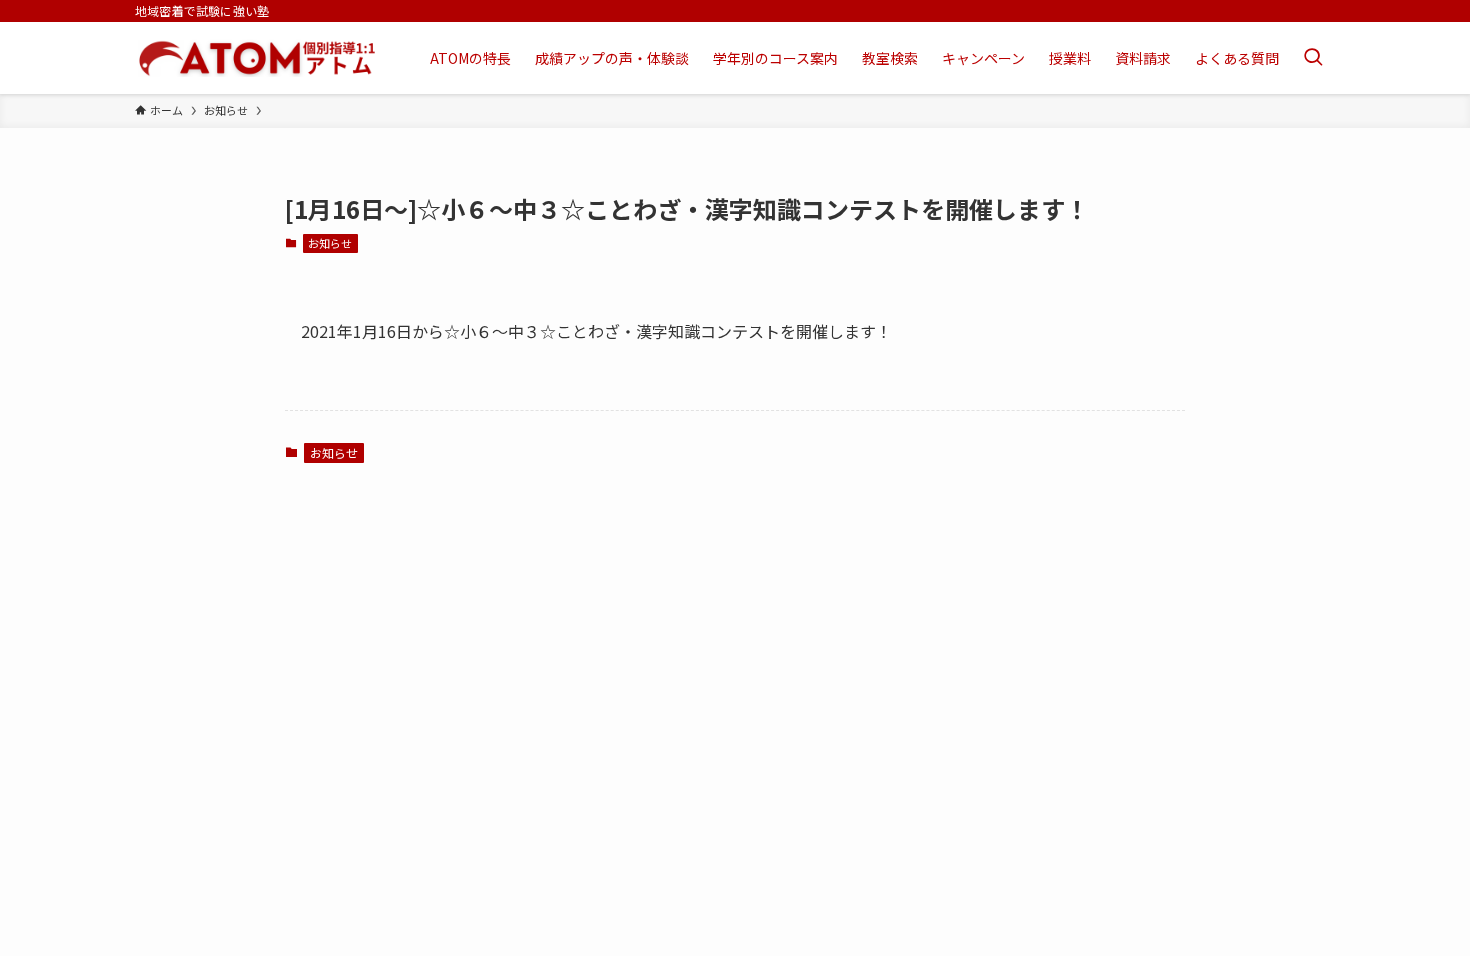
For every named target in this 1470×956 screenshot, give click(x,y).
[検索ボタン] (1313, 58)
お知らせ (330, 243)
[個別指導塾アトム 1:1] (256, 58)
